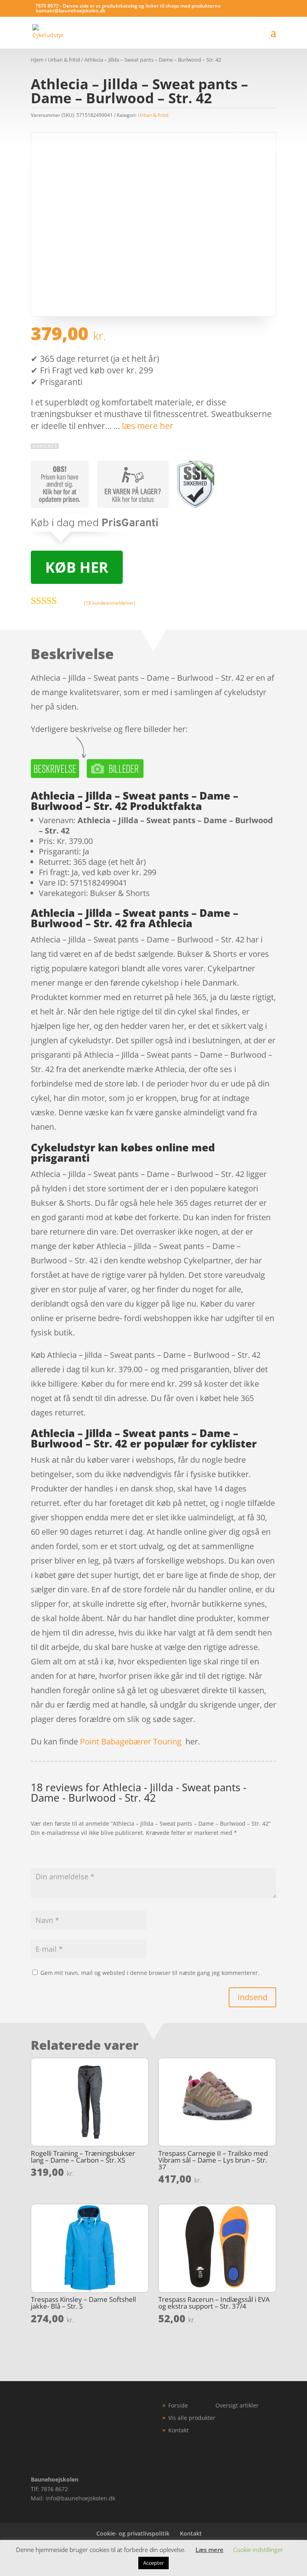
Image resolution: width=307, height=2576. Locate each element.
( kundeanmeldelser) (110, 603)
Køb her (77, 567)
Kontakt (178, 2430)
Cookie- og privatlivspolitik (133, 2533)
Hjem (37, 60)
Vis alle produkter (192, 2418)
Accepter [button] (153, 2563)
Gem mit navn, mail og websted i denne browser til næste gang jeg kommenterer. (150, 1973)
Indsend (252, 1997)
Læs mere (209, 2550)
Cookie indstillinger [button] (258, 2550)
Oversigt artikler (237, 2405)
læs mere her (148, 426)
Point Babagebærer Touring (131, 1741)
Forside (178, 2405)
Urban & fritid (64, 60)
